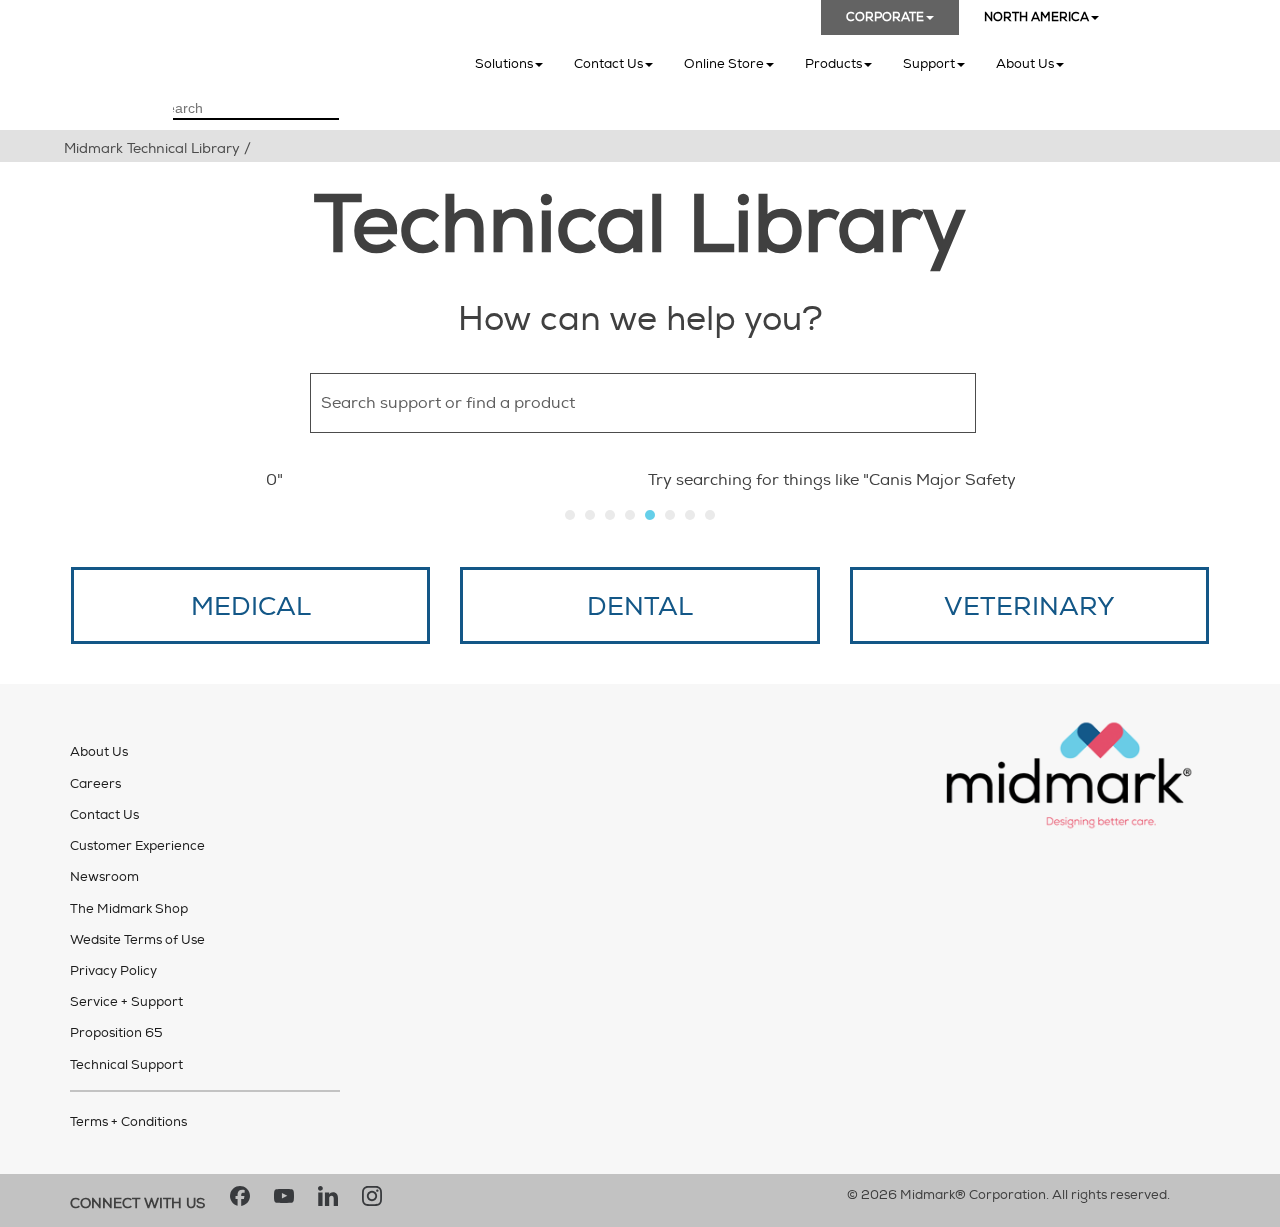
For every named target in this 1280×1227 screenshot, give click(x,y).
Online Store (724, 63)
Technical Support (126, 1065)
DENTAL (640, 607)
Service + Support (126, 1002)
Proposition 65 (116, 1033)
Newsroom (104, 877)
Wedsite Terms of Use (137, 940)
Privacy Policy (113, 971)
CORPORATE (885, 17)
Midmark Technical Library (152, 148)
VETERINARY (1029, 607)
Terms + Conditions (128, 1122)
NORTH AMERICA (1036, 17)
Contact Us (608, 63)
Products (833, 63)
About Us (1025, 63)
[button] (1010, 403)
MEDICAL (251, 607)
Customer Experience (137, 846)
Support (929, 63)
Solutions (504, 63)
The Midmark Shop (129, 909)
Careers (95, 784)
